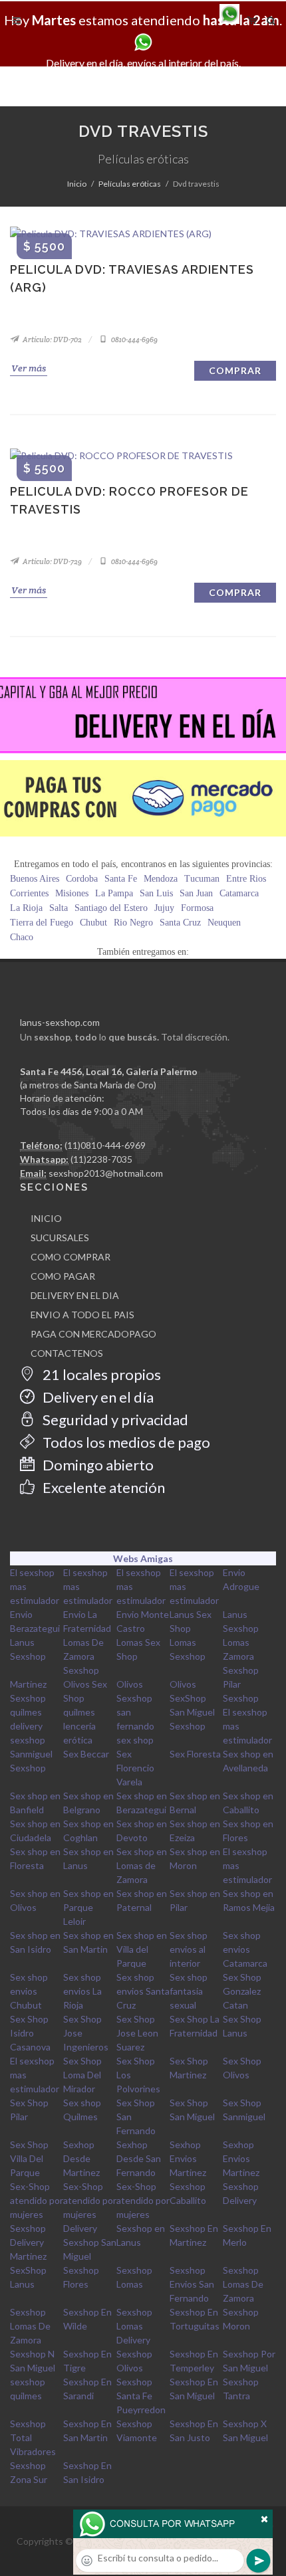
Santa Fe (121, 879)
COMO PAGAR (63, 1276)
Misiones (72, 893)
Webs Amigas (143, 1558)
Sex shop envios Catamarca (245, 1949)
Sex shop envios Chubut (29, 1991)
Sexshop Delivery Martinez (28, 2242)
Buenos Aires (35, 879)
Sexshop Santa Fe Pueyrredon (141, 2396)
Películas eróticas (130, 184)
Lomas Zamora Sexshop (241, 1656)
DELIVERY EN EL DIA (75, 1295)
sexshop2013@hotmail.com (106, 1173)
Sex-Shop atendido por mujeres (37, 2200)
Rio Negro (133, 923)
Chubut (93, 923)
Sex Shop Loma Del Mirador (82, 2075)
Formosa (197, 908)
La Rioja (26, 908)
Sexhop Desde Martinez (81, 2158)
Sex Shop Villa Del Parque (29, 2158)
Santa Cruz (180, 923)
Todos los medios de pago (125, 1442)
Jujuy (164, 908)
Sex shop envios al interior (189, 1949)
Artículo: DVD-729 (52, 561)
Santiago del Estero (111, 908)
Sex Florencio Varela (135, 1768)
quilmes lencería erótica (79, 1726)
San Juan (196, 893)
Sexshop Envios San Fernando (192, 2284)
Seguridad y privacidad (114, 1420)
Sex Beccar (86, 1754)
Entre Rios (246, 879)
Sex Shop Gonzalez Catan (242, 1991)
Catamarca (239, 893)
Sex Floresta (195, 1754)
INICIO (46, 1218)
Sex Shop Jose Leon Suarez (137, 2033)
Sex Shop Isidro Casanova (30, 2033)
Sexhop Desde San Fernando (139, 2158)
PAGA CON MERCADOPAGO (93, 1334)
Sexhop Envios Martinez (188, 2158)
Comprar (235, 370)
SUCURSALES (60, 1238)
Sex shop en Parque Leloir (88, 1907)
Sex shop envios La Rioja (82, 1991)
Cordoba (82, 879)
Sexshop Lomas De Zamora (243, 2284)
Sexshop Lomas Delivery (134, 2326)
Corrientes (29, 893)
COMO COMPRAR (71, 1257)
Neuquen (224, 923)
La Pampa (114, 893)
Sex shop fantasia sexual (189, 1991)
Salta (59, 908)
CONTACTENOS (67, 1353)
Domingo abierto (97, 1465)
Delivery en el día (97, 1397)
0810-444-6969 (134, 340)
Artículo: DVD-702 (52, 340)
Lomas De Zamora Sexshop (83, 1656)
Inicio (77, 184)
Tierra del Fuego (42, 923)
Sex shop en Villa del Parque (142, 1949)
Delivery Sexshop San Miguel (90, 2242)
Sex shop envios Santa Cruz (143, 1991)
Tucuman (202, 879)
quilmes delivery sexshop (28, 1726)
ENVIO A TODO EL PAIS (82, 1315)
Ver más (29, 368)
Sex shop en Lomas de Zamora (142, 1865)
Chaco (22, 937)
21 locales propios (100, 1374)
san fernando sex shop (135, 1726)
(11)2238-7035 (101, 1159)
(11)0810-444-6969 (105, 1145)
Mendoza (161, 879)
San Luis (156, 893)
